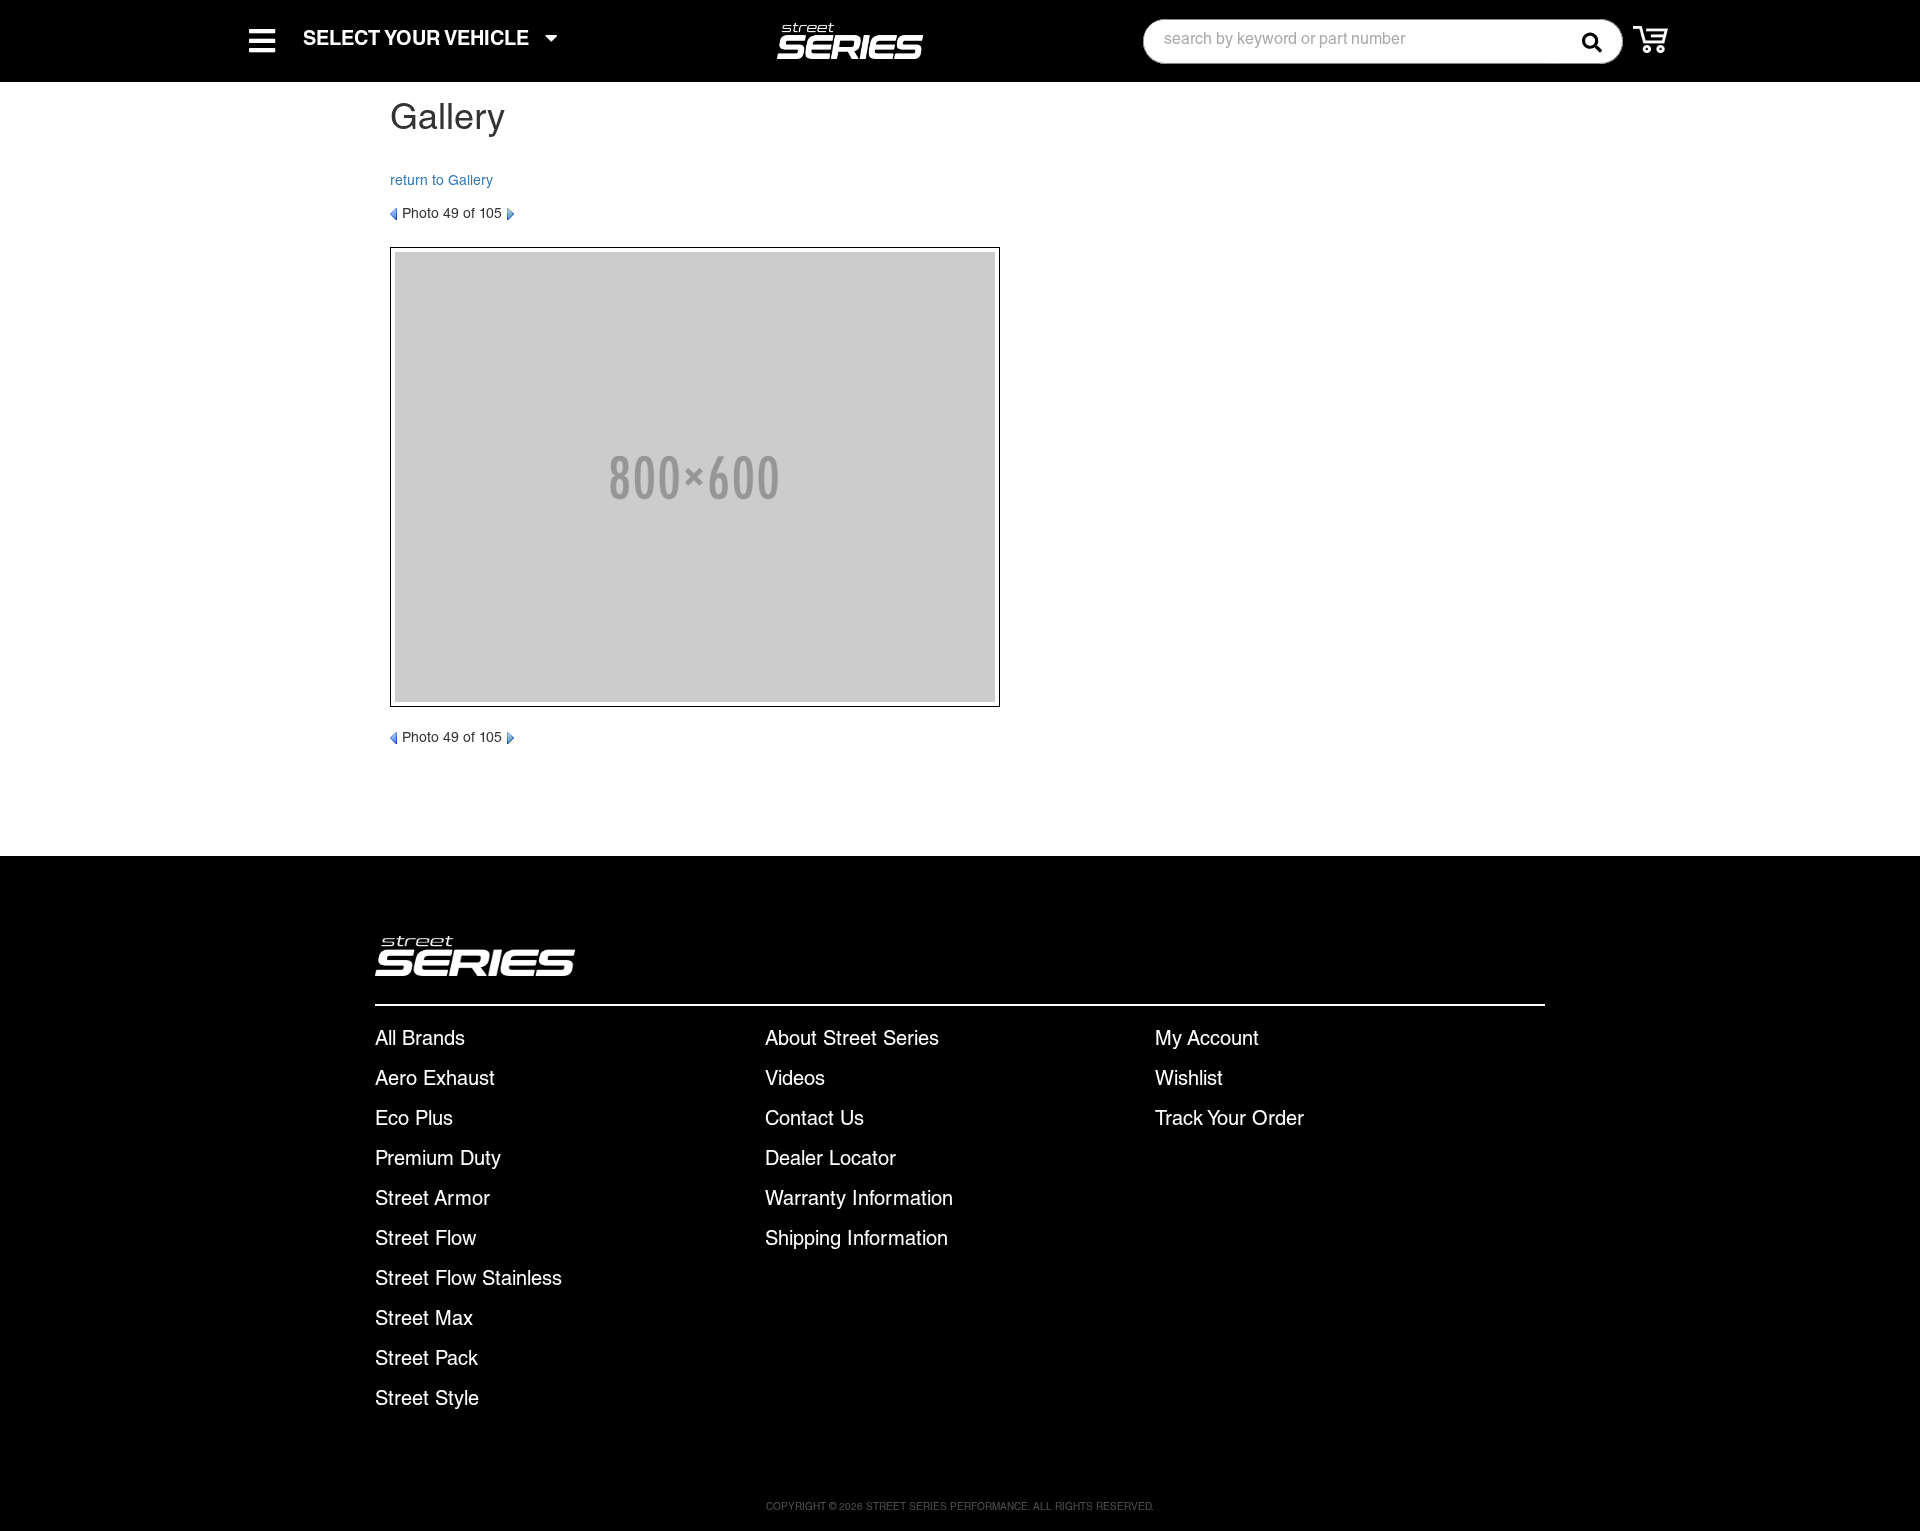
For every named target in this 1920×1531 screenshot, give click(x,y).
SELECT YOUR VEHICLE (419, 41)
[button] (1383, 41)
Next (510, 214)
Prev (393, 214)
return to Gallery (441, 182)
